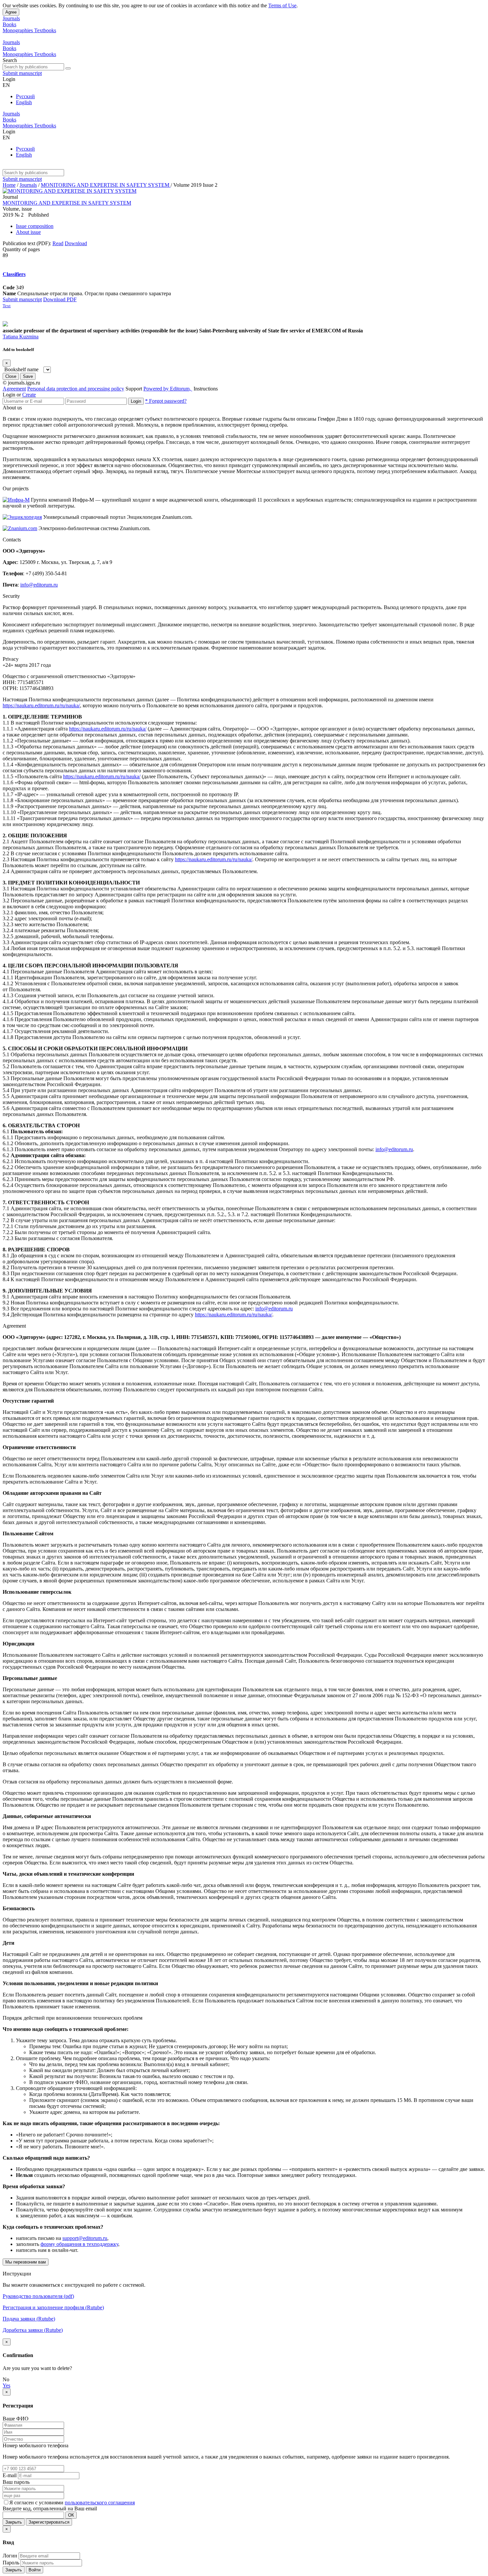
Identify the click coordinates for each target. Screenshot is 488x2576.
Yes (6, 2385)
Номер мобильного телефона (36, 2445)
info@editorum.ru (39, 585)
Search (10, 60)
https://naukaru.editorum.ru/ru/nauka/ (41, 705)
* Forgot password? (166, 401)
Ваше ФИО (16, 2419)
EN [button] (6, 85)
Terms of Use (282, 5)
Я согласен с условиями (37, 2503)
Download (76, 243)
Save (28, 376)
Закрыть (14, 2522)
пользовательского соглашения (100, 2503)
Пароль (11, 2563)
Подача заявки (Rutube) (29, 2319)
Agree (11, 12)
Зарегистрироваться (49, 2522)
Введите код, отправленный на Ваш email (50, 2508)
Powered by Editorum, (168, 389)
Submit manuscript (22, 73)
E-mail (10, 2475)
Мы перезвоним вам (26, 2262)
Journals (11, 18)
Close (11, 376)
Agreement (14, 389)
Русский (25, 96)
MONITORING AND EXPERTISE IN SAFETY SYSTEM (106, 185)
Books (9, 24)
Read (58, 243)
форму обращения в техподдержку (79, 2244)
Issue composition (35, 226)
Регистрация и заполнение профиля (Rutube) (53, 2307)
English (24, 102)
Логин (10, 2556)
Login (136, 401)
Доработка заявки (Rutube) (33, 2330)
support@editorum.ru (85, 2238)
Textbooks (45, 30)
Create (29, 395)
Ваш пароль (16, 2482)
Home (9, 185)
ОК (71, 2515)
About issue (28, 232)
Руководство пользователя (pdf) (38, 2296)
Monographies (18, 30)
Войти (35, 2570)
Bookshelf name (21, 369)
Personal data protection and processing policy (76, 389)
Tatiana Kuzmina (21, 337)
